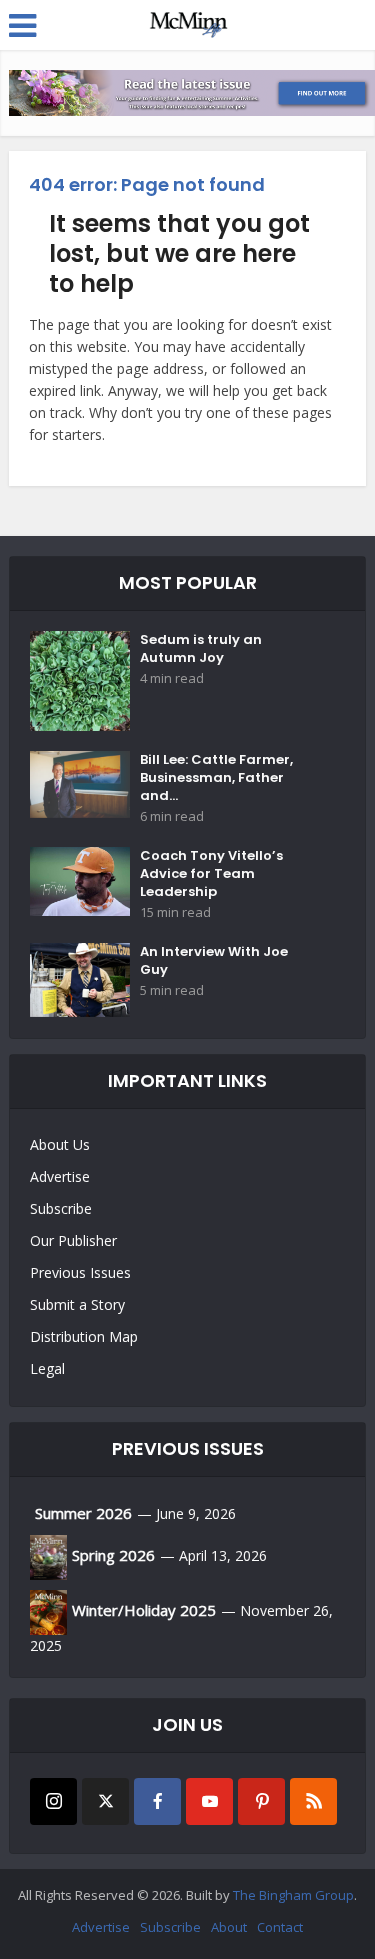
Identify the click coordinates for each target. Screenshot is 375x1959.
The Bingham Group (293, 1895)
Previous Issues (80, 1272)
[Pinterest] (261, 1801)
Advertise (60, 1176)
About (229, 1927)
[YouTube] (209, 1801)
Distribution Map (84, 1336)
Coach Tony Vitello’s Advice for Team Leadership (211, 874)
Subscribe (61, 1208)
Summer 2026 (83, 1513)
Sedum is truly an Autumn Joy (201, 649)
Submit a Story (77, 1304)
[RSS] (313, 1801)
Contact (280, 1927)
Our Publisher (73, 1240)
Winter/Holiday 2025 (144, 1610)
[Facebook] (157, 1801)
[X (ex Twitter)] (105, 1801)
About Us (60, 1144)
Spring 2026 (113, 1555)
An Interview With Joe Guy (214, 961)
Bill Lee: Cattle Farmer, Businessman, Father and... (216, 778)
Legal (47, 1368)
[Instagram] (53, 1801)
